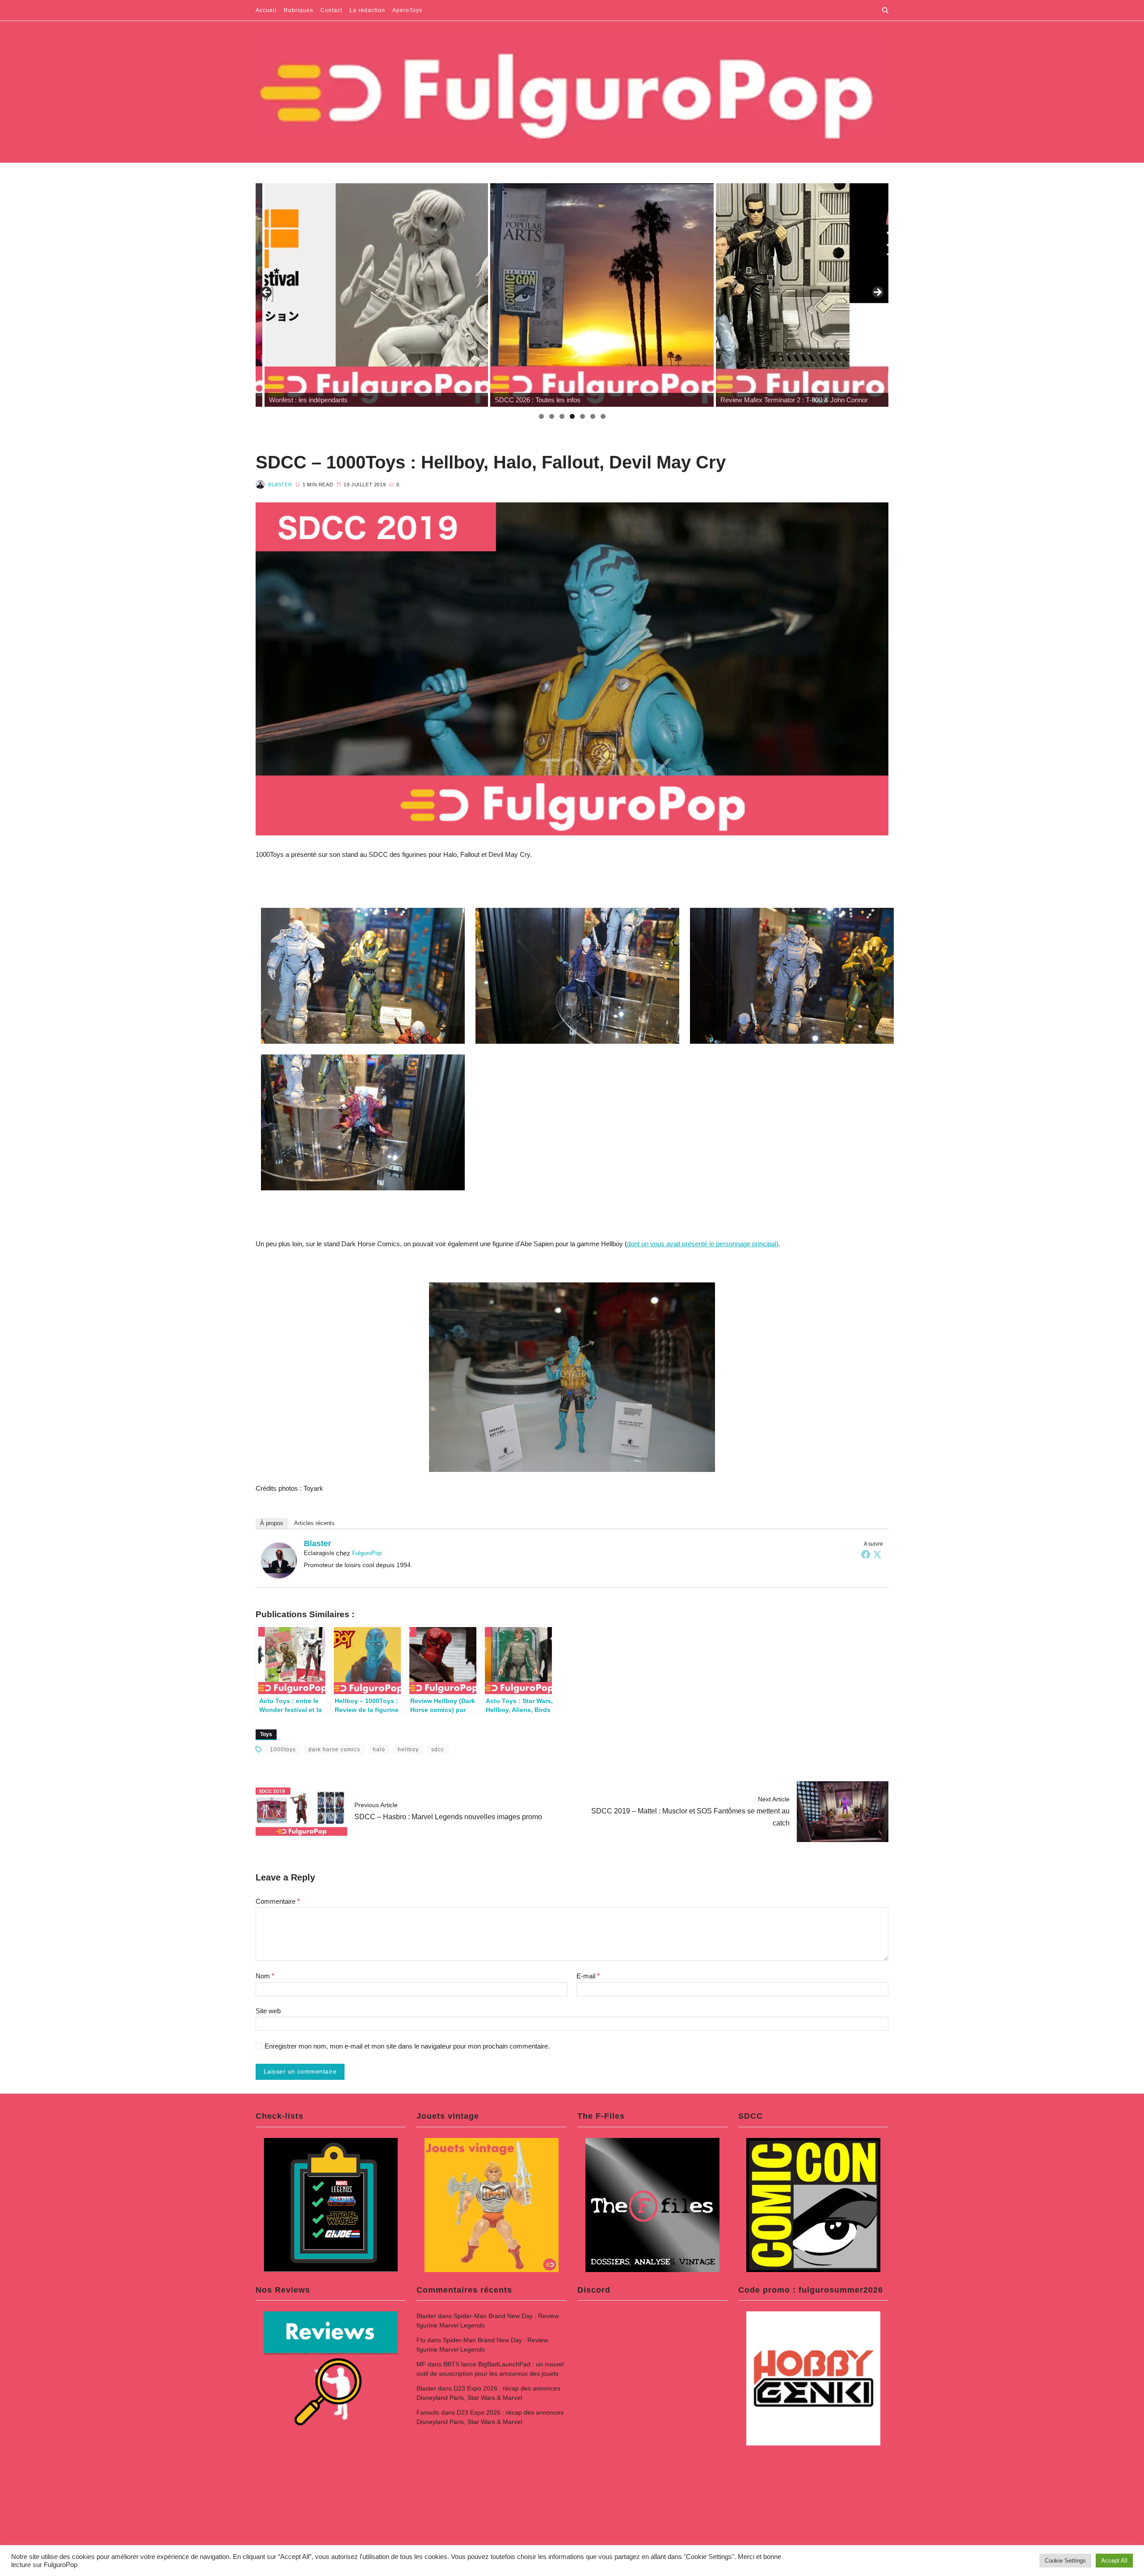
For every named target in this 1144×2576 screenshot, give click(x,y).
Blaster (280, 485)
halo (379, 1750)
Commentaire (278, 1901)
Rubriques (299, 10)
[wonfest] (819, 295)
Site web (268, 2011)
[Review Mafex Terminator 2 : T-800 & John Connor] (593, 295)
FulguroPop (367, 1553)
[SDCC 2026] (367, 295)
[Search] (885, 10)
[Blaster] (279, 1560)
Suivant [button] (877, 293)
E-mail (588, 1976)
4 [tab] (572, 416)
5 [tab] (583, 416)
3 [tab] (562, 416)
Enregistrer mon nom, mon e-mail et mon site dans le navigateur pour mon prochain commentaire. (407, 2046)
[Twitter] (877, 1554)
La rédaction (367, 10)
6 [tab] (593, 416)
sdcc (438, 1750)
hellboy (408, 1750)
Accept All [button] (1114, 2561)
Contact (331, 10)
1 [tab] (541, 416)
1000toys (283, 1750)
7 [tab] (603, 416)
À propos (272, 1523)
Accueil (266, 10)
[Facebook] (866, 1554)
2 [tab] (552, 416)
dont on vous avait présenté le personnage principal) (703, 1244)
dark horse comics (334, 1750)
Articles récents (314, 1523)
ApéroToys (407, 10)
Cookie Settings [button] (1065, 2561)
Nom (265, 1976)
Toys (266, 1734)
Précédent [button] (267, 293)
